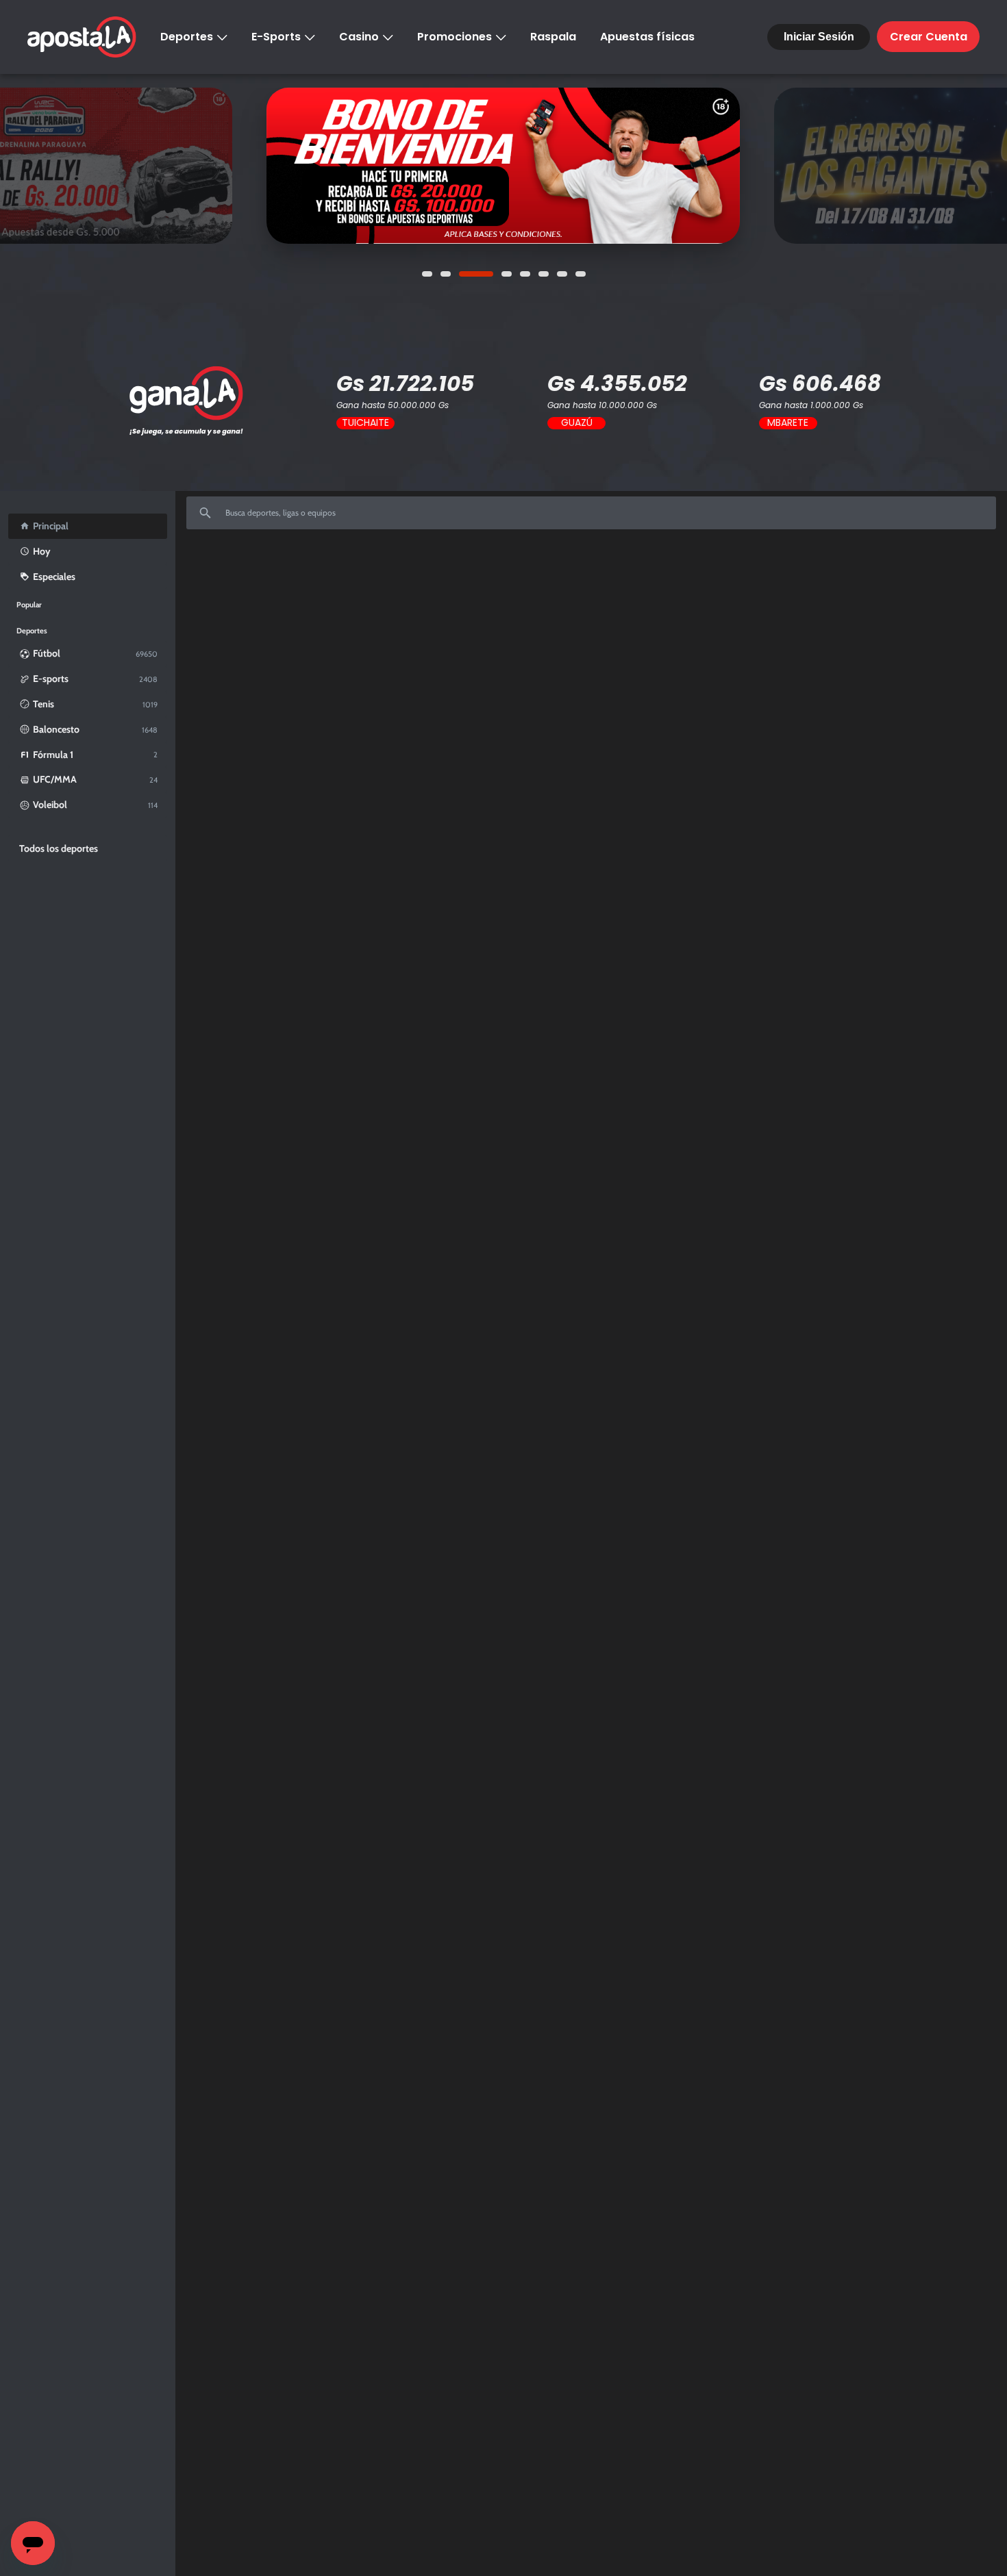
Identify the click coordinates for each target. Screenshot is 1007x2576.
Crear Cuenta (929, 37)
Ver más (503, 166)
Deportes (187, 37)
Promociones (455, 37)
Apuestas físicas (647, 37)
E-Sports (276, 37)
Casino (359, 37)
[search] (591, 513)
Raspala (553, 37)
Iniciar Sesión (819, 37)
